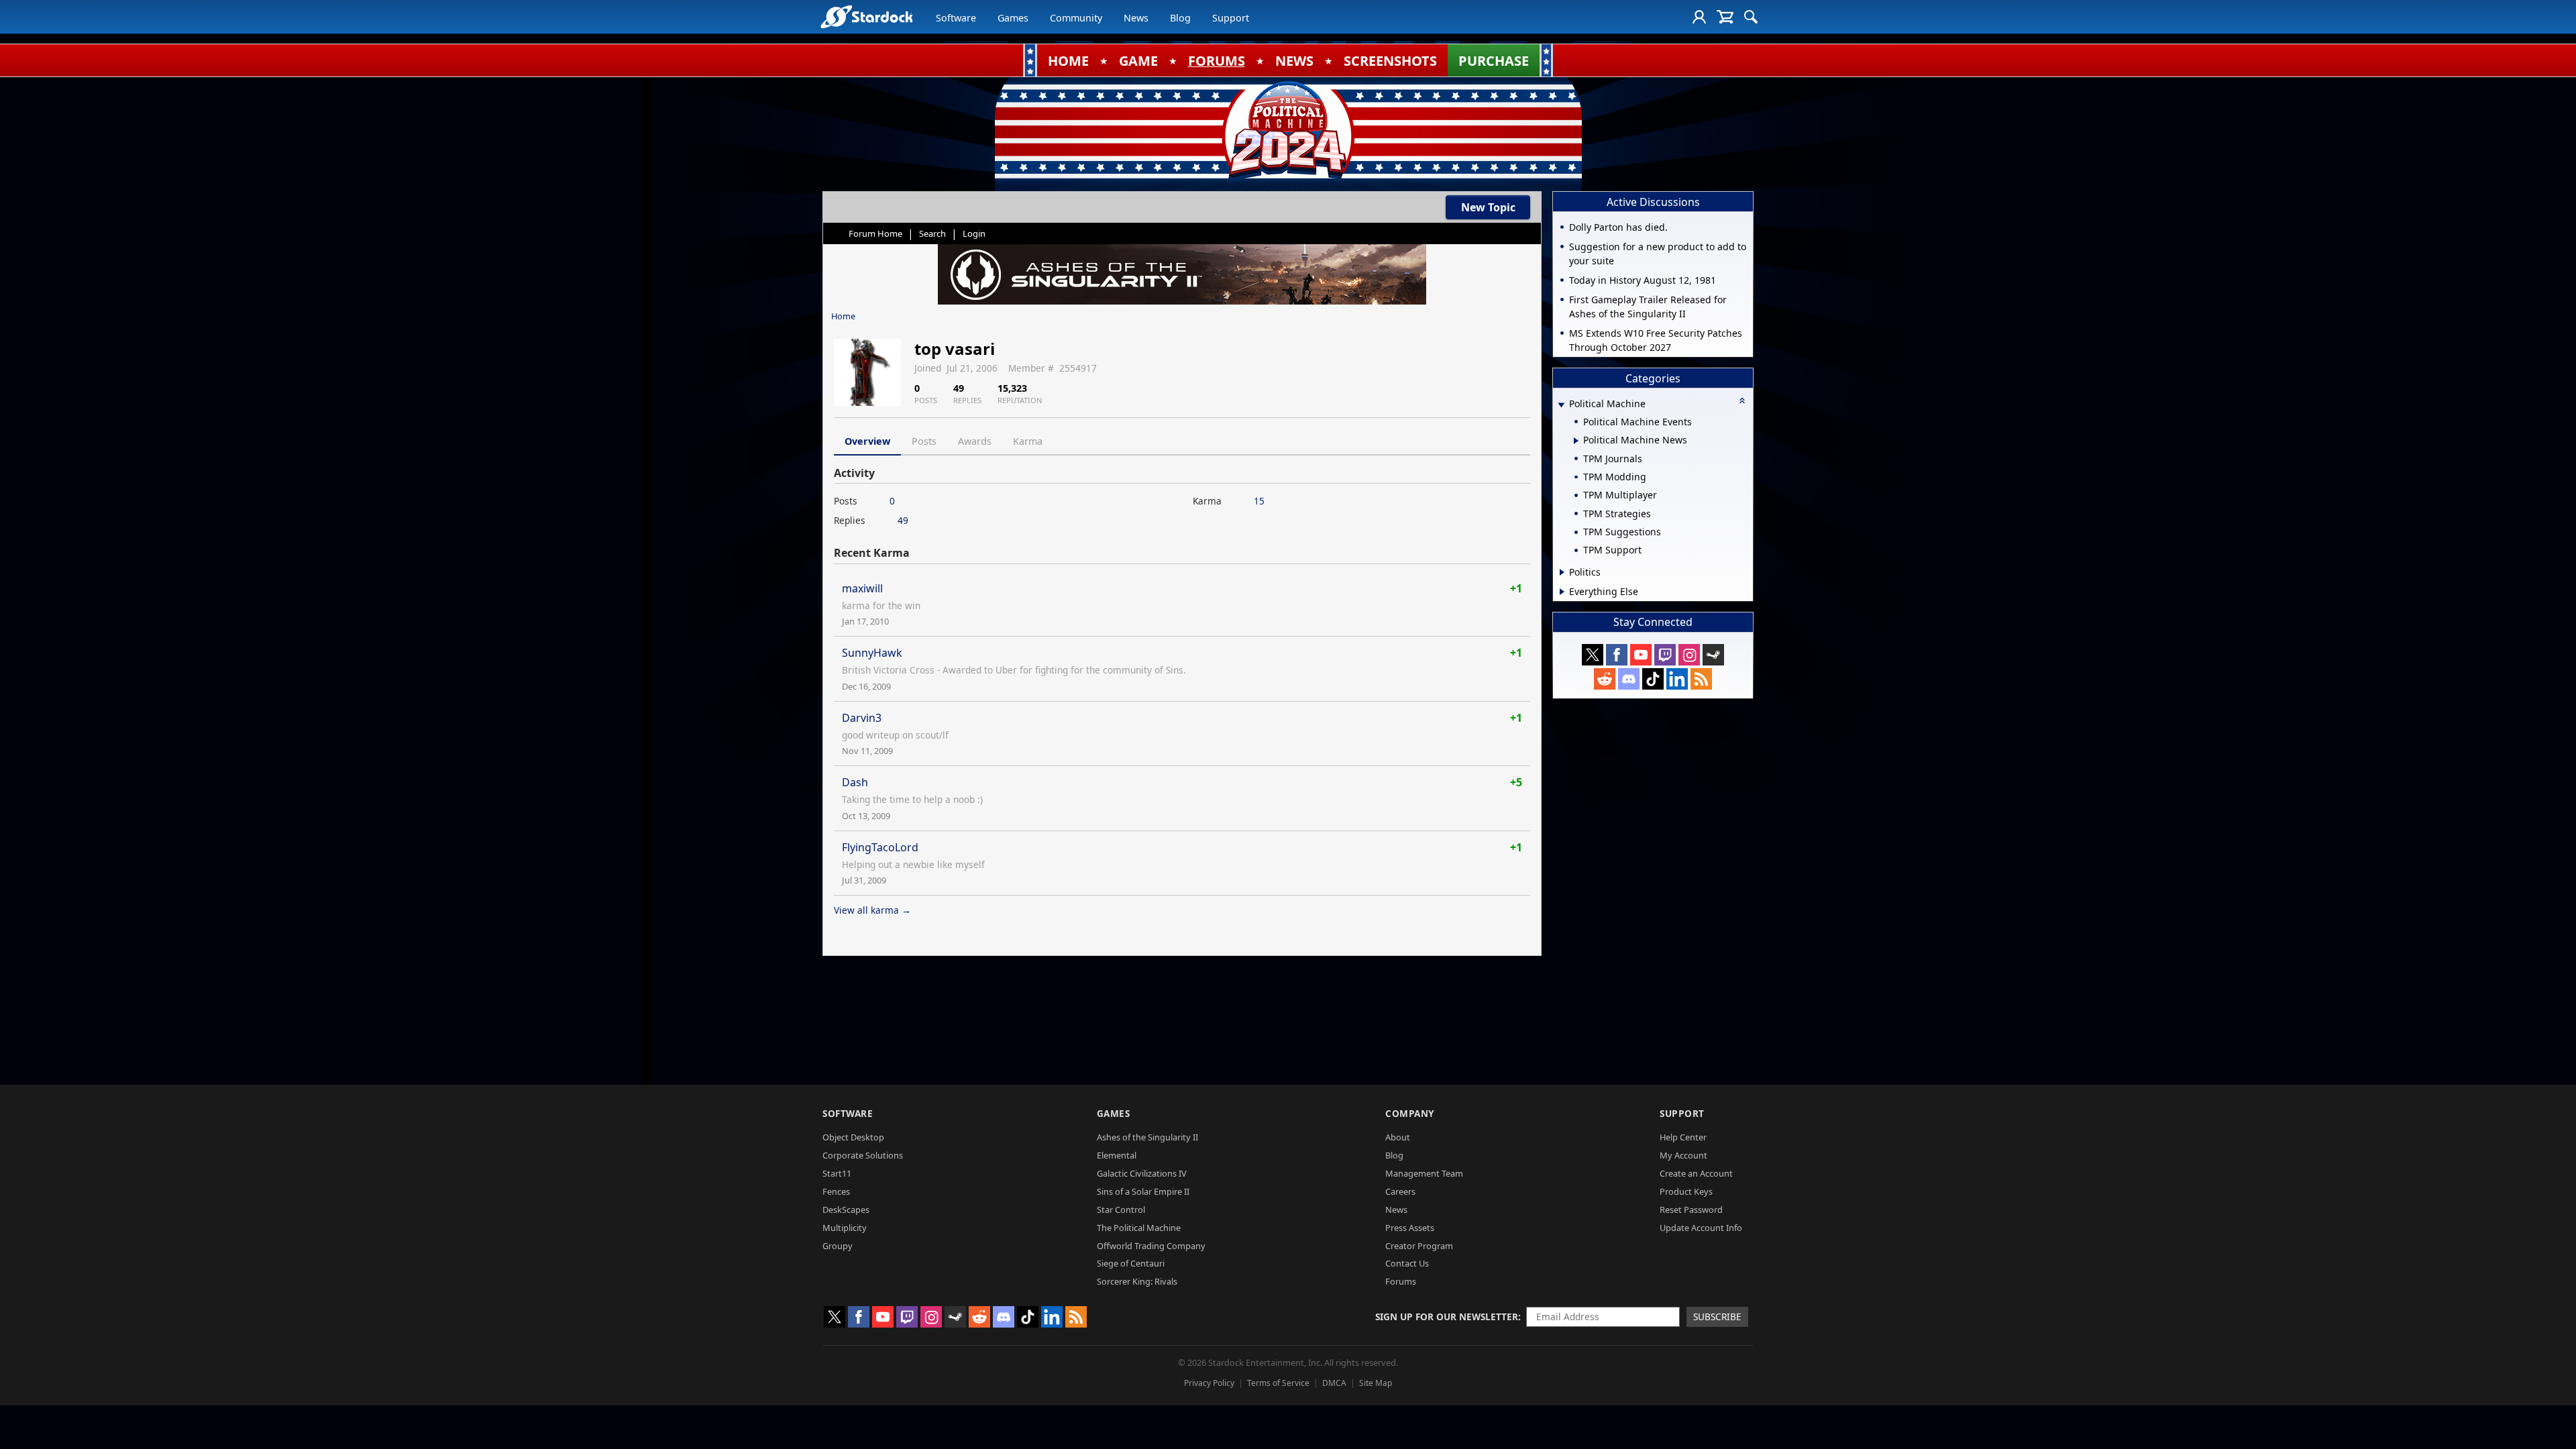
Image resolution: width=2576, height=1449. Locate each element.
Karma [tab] (1028, 441)
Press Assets (1410, 1228)
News (1136, 18)
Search (932, 233)
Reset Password (1691, 1210)
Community (1076, 18)
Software (956, 18)
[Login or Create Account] (1699, 17)
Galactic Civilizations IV (1142, 1173)
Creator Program (1419, 1246)
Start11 (837, 1173)
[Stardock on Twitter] (1593, 655)
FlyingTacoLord (880, 847)
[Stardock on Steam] (1713, 655)
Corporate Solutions (863, 1155)
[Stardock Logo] (866, 16)
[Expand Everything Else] (1562, 592)
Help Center (1683, 1137)
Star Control (1121, 1210)
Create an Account (1696, 1173)
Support (1231, 18)
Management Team (1424, 1173)
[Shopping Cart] (1725, 17)
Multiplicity (845, 1228)
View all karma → (872, 910)
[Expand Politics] (1562, 572)
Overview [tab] (867, 441)
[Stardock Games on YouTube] (1641, 655)
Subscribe (1717, 1317)
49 (903, 520)
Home (843, 316)
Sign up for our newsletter (1447, 1317)
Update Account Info (1701, 1228)
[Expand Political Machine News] (1576, 441)
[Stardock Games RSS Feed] (1701, 679)
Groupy (838, 1246)
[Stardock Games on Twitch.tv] (1665, 655)
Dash (855, 782)
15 (1259, 501)
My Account (1683, 1155)
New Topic (1488, 207)
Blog (1180, 18)
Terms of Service (1278, 1383)
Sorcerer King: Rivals (1137, 1281)
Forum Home (875, 233)
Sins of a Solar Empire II (1143, 1191)
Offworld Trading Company (1151, 1246)
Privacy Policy (1209, 1383)
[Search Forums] (1751, 17)
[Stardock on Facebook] (1617, 655)
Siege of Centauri (1131, 1263)
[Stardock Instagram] (1689, 655)
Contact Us (1407, 1263)
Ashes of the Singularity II (1147, 1137)
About (1398, 1137)
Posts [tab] (924, 441)
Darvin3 (862, 718)
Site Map (1376, 1383)
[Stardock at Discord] (1629, 679)
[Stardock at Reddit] (1605, 679)
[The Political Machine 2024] (1288, 131)
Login (974, 233)
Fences (836, 1191)
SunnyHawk (872, 653)
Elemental (1117, 1155)
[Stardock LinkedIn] (1677, 679)
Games (1013, 18)
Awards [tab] (975, 441)
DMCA (1334, 1383)
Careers (1400, 1191)
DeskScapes (846, 1210)
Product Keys (1686, 1191)
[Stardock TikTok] (1653, 679)
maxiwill (862, 588)
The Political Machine (1139, 1228)
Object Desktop (853, 1137)
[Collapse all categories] (1742, 400)
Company (1410, 1113)
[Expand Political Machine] (1561, 405)
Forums (1401, 1281)
